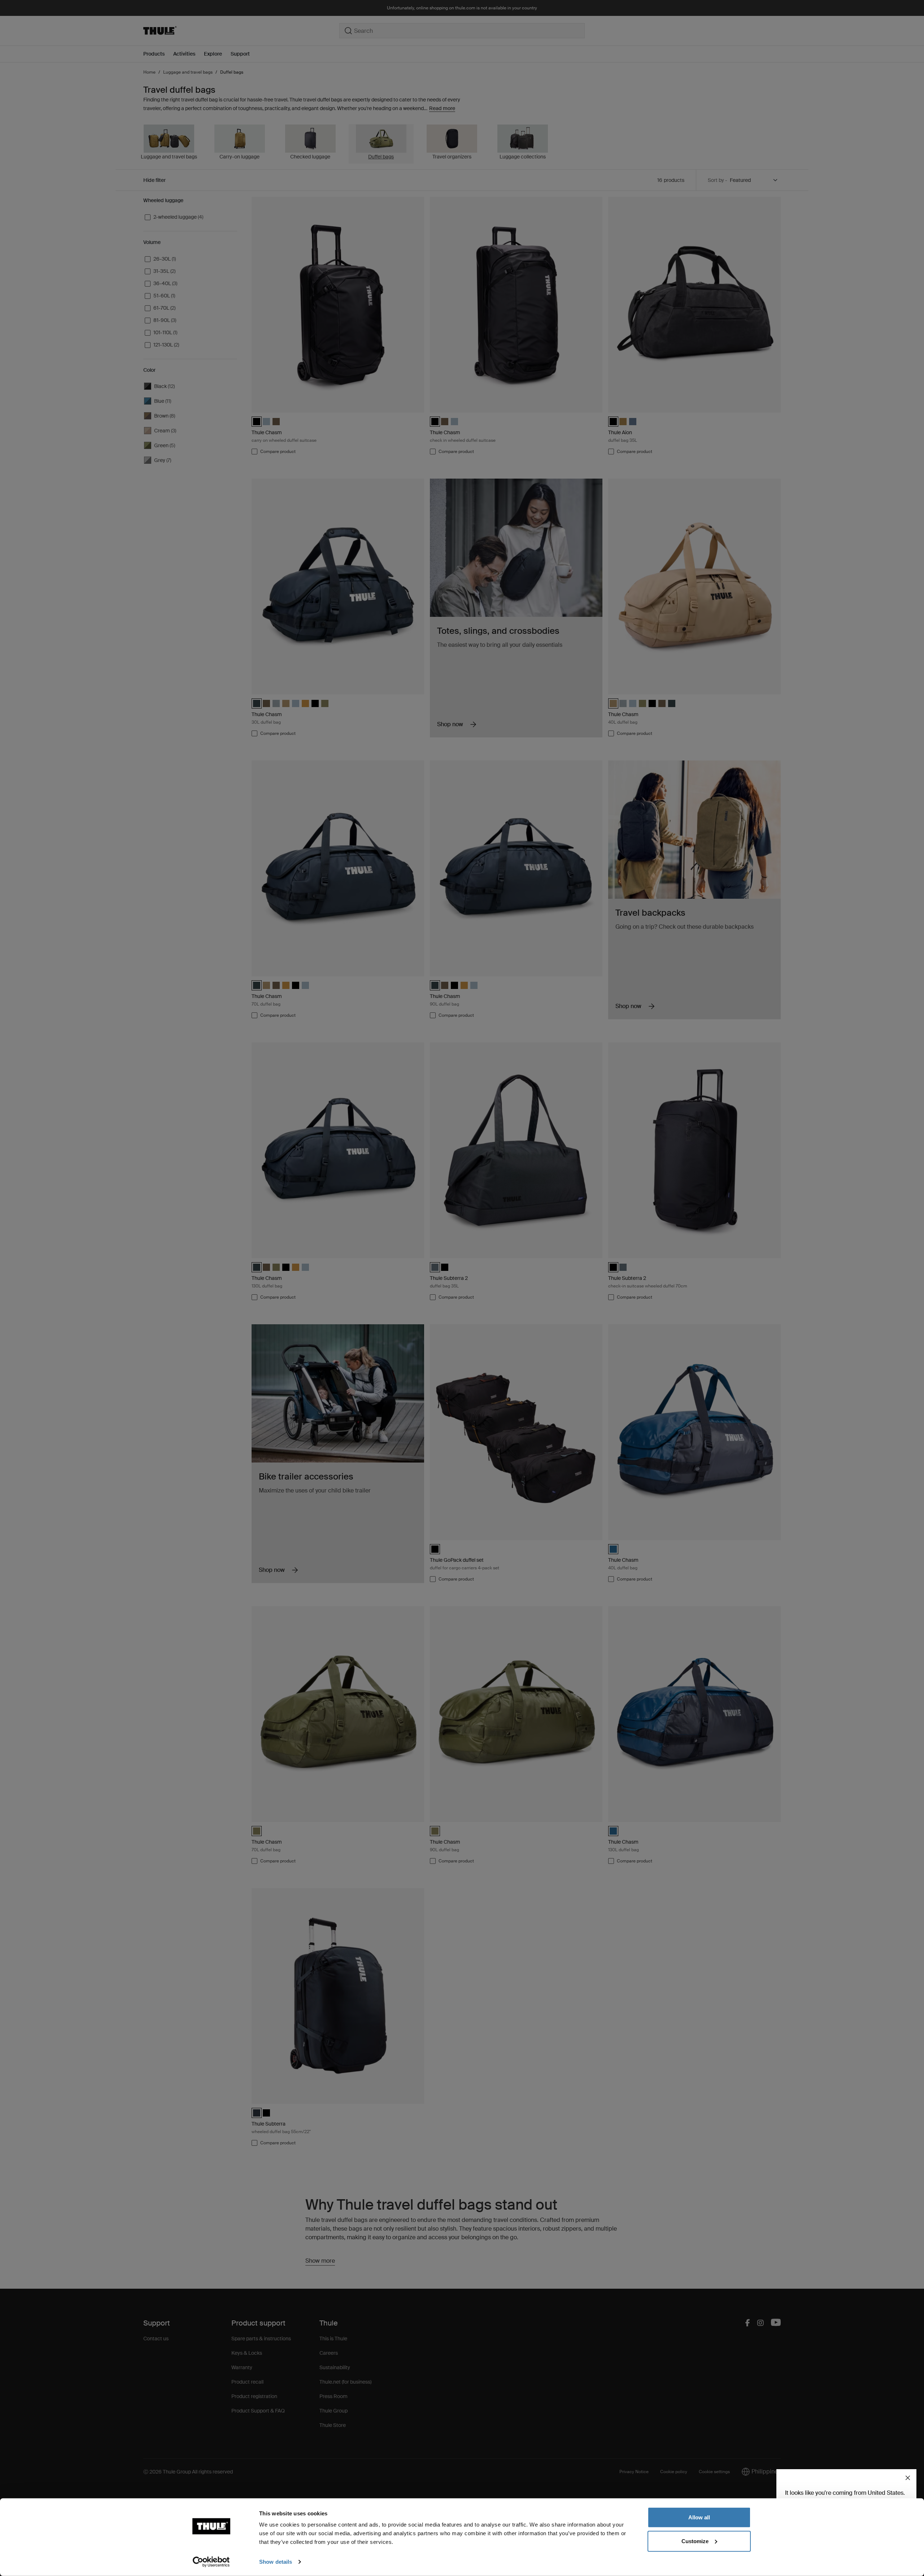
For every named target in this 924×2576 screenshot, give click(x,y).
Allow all (699, 2517)
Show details (276, 2562)
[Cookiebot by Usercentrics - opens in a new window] (211, 2562)
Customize (695, 2541)
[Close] (908, 2478)
